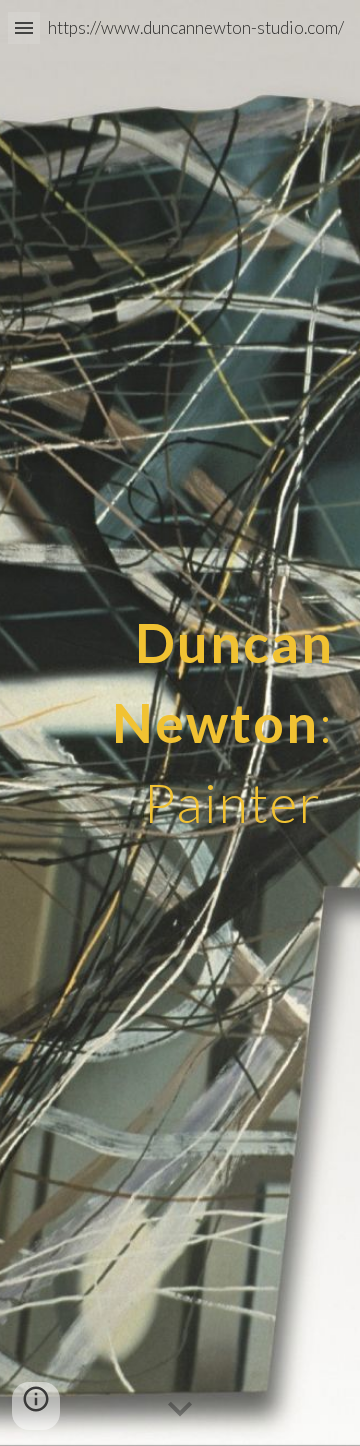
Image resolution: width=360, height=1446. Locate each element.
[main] (180, 723)
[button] (24, 27)
